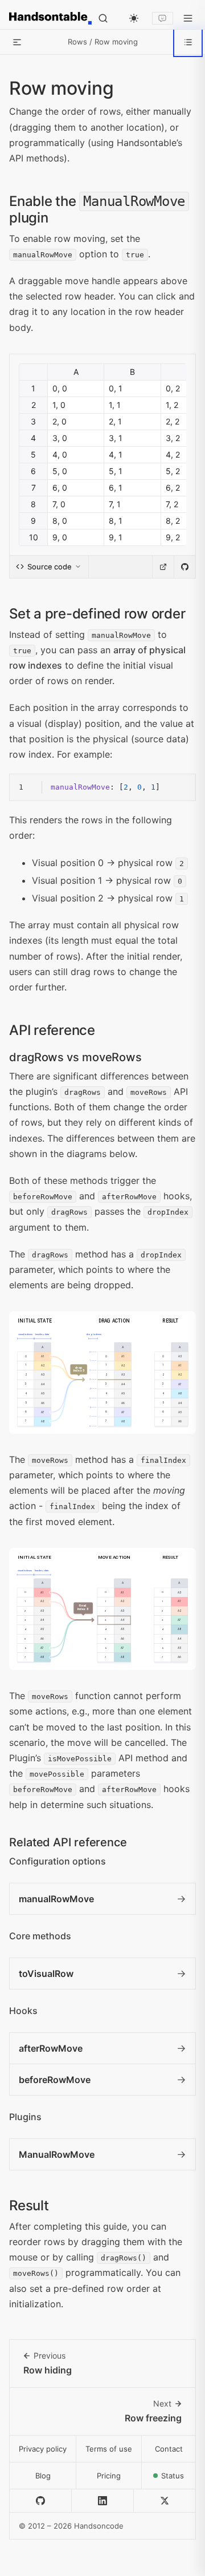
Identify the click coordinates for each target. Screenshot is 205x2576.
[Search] (103, 18)
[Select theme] (134, 18)
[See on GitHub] (184, 567)
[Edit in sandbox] (163, 567)
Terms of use (109, 2449)
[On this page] (188, 42)
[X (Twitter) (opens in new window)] (165, 2501)
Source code (50, 567)
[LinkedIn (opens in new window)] (103, 2501)
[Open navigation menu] (188, 18)
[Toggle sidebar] (17, 42)
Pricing (109, 2476)
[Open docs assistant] (163, 19)
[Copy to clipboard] (179, 790)
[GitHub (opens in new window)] (41, 2501)
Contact (169, 2449)
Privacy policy (43, 2449)
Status (179, 2479)
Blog (43, 2476)
